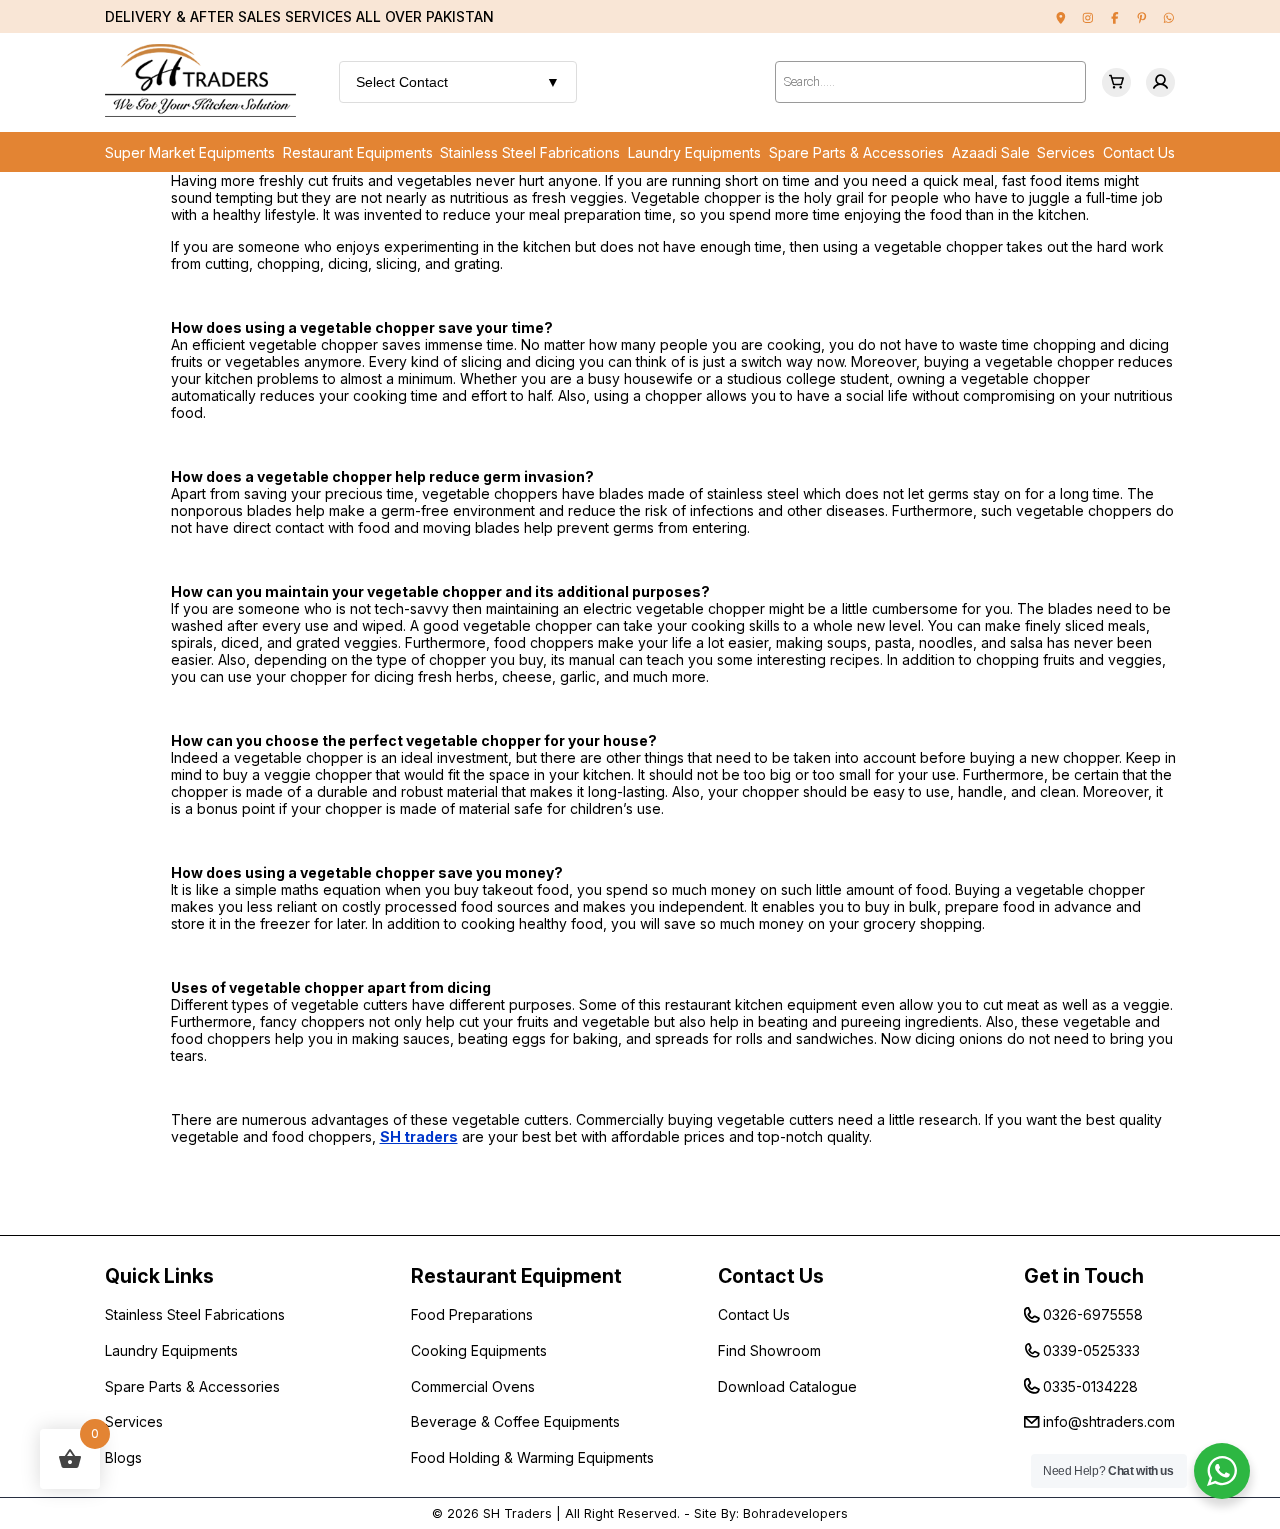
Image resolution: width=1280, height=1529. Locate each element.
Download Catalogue (787, 1386)
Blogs (123, 1457)
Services (1066, 152)
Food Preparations (472, 1314)
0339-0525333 (1091, 1350)
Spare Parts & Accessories (856, 152)
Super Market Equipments (190, 152)
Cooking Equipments (479, 1350)
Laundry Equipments (694, 152)
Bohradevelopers (795, 1513)
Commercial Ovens (473, 1386)
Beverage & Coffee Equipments (515, 1421)
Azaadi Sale (991, 152)
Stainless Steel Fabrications (530, 152)
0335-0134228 (1090, 1386)
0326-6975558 (1093, 1314)
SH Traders (517, 1513)
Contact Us (1139, 152)
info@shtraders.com (1109, 1421)
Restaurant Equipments (358, 152)
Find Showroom (769, 1350)
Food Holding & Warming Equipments (532, 1457)
